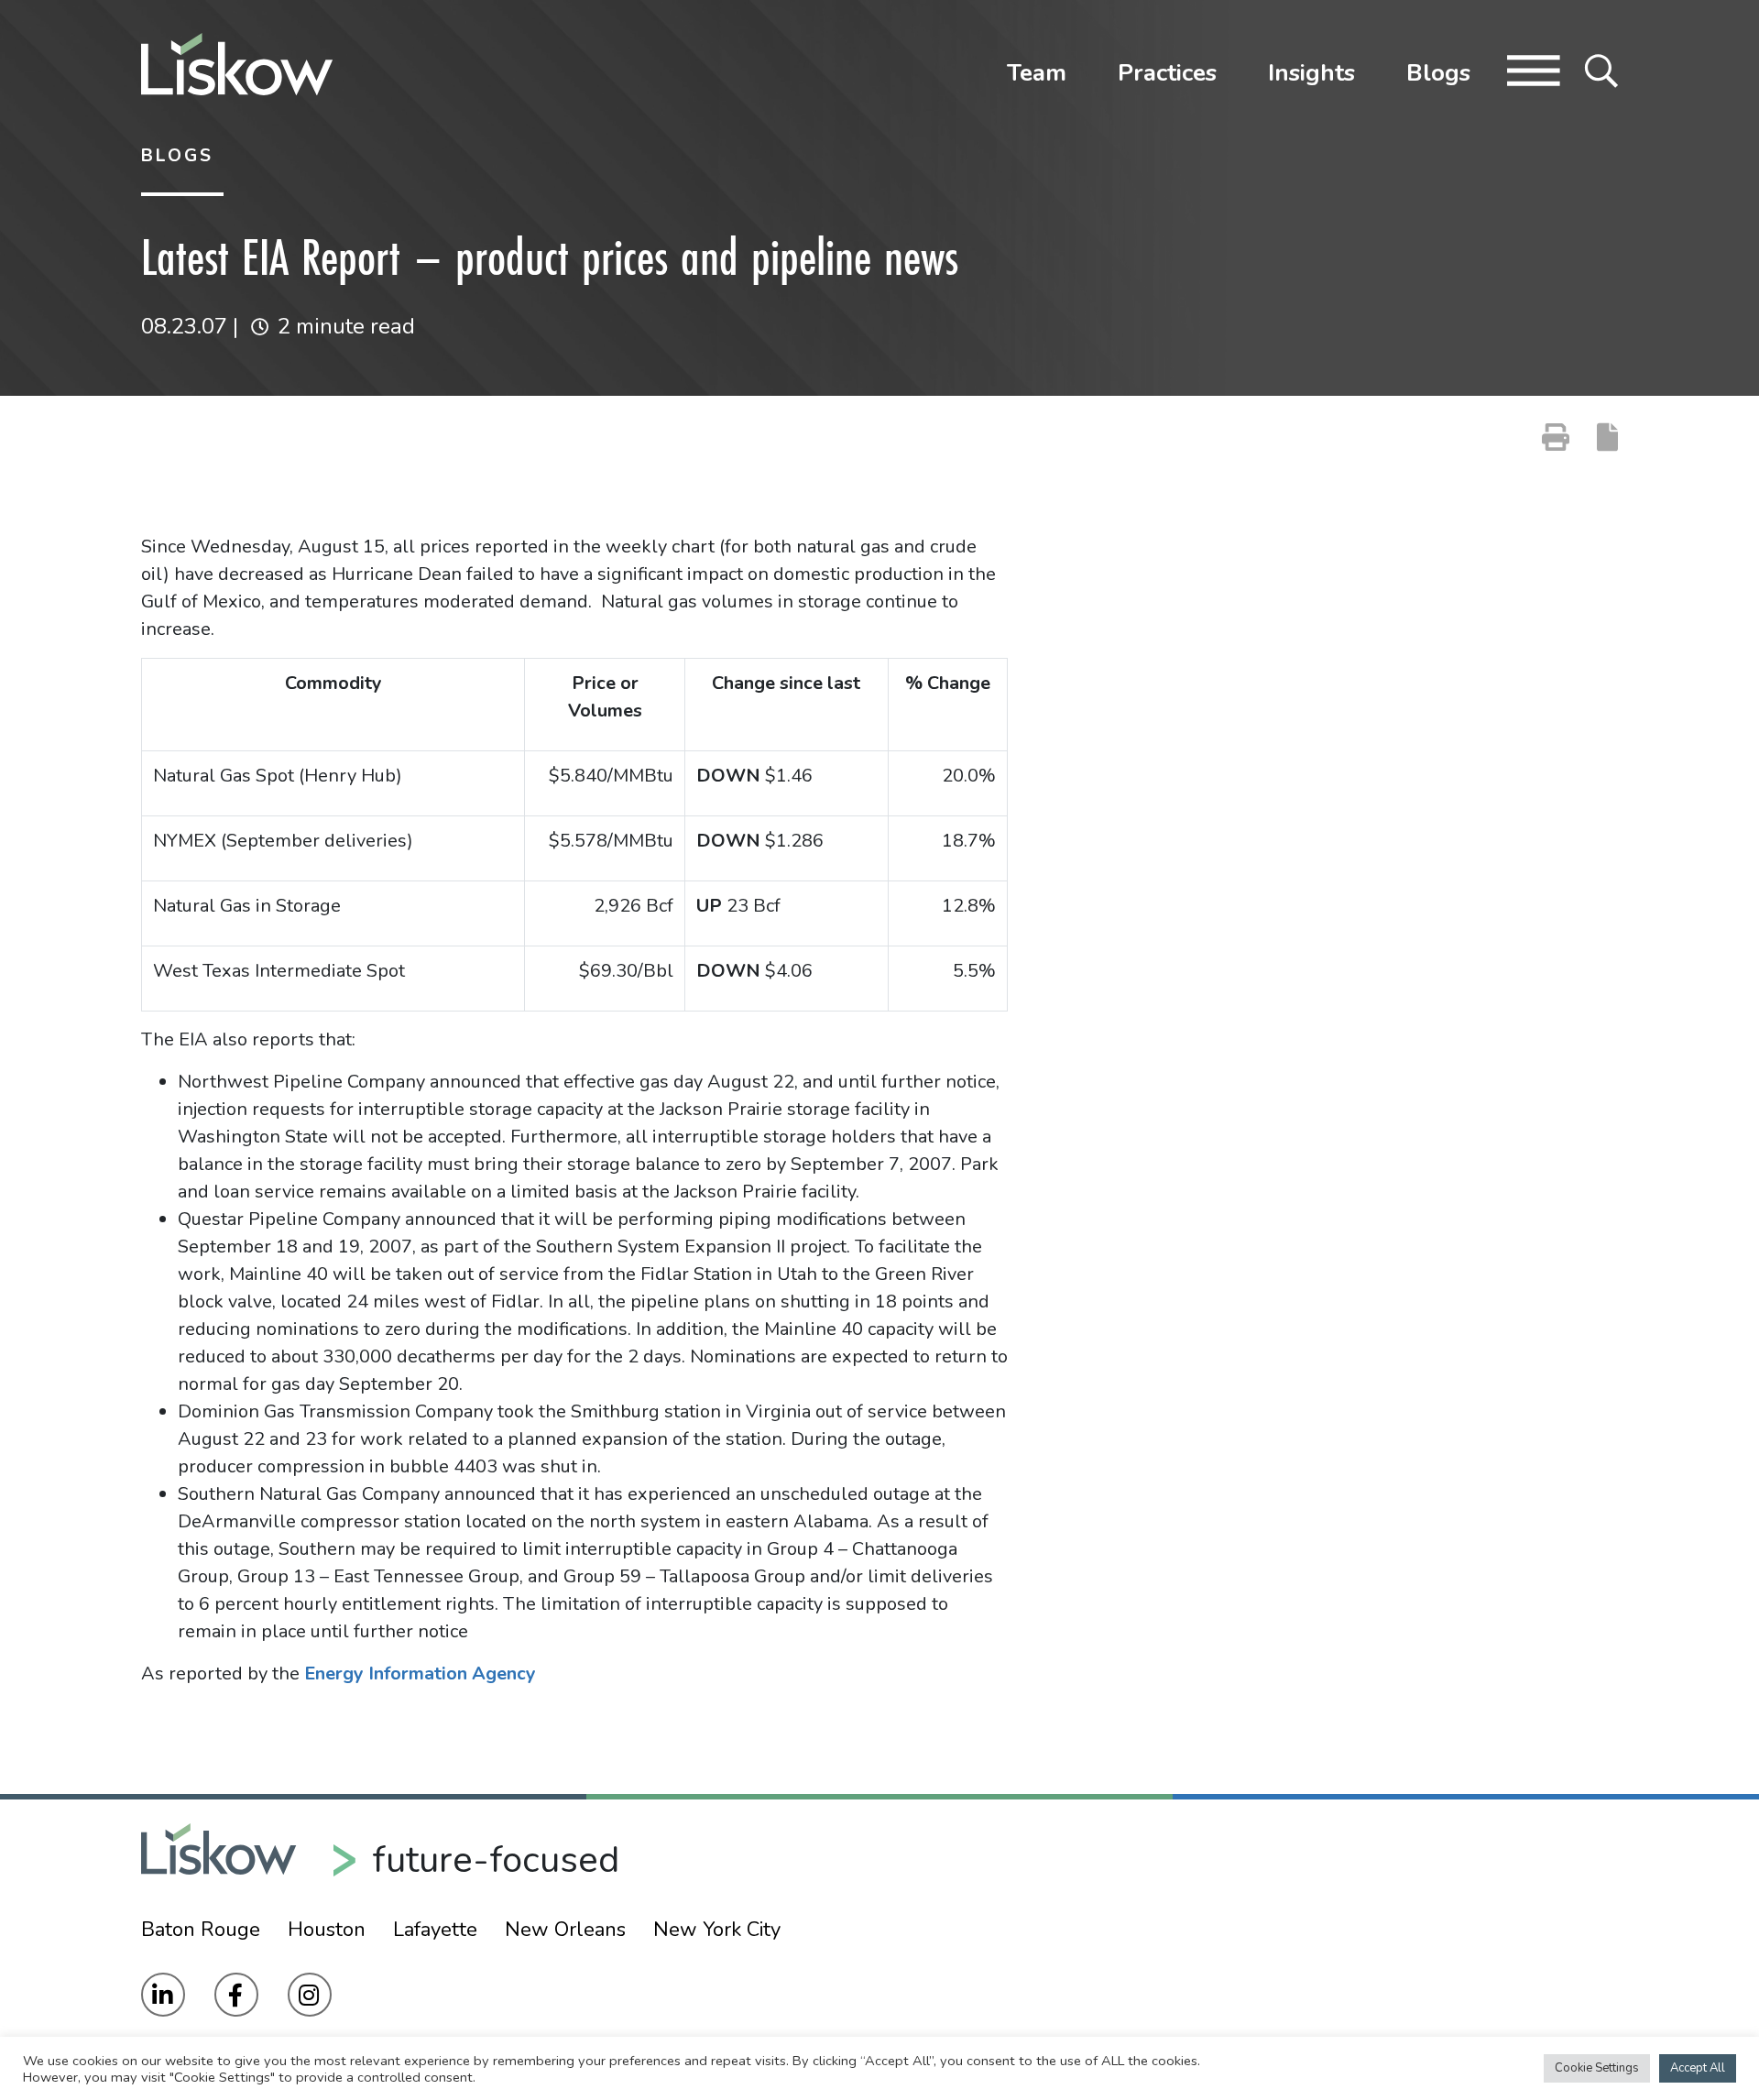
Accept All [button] (1698, 2068)
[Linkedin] (163, 1995)
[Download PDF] (1607, 437)
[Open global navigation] (1534, 69)
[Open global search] (1601, 69)
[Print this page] (1556, 437)
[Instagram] (310, 1995)
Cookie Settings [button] (1597, 2068)
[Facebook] (236, 1995)
